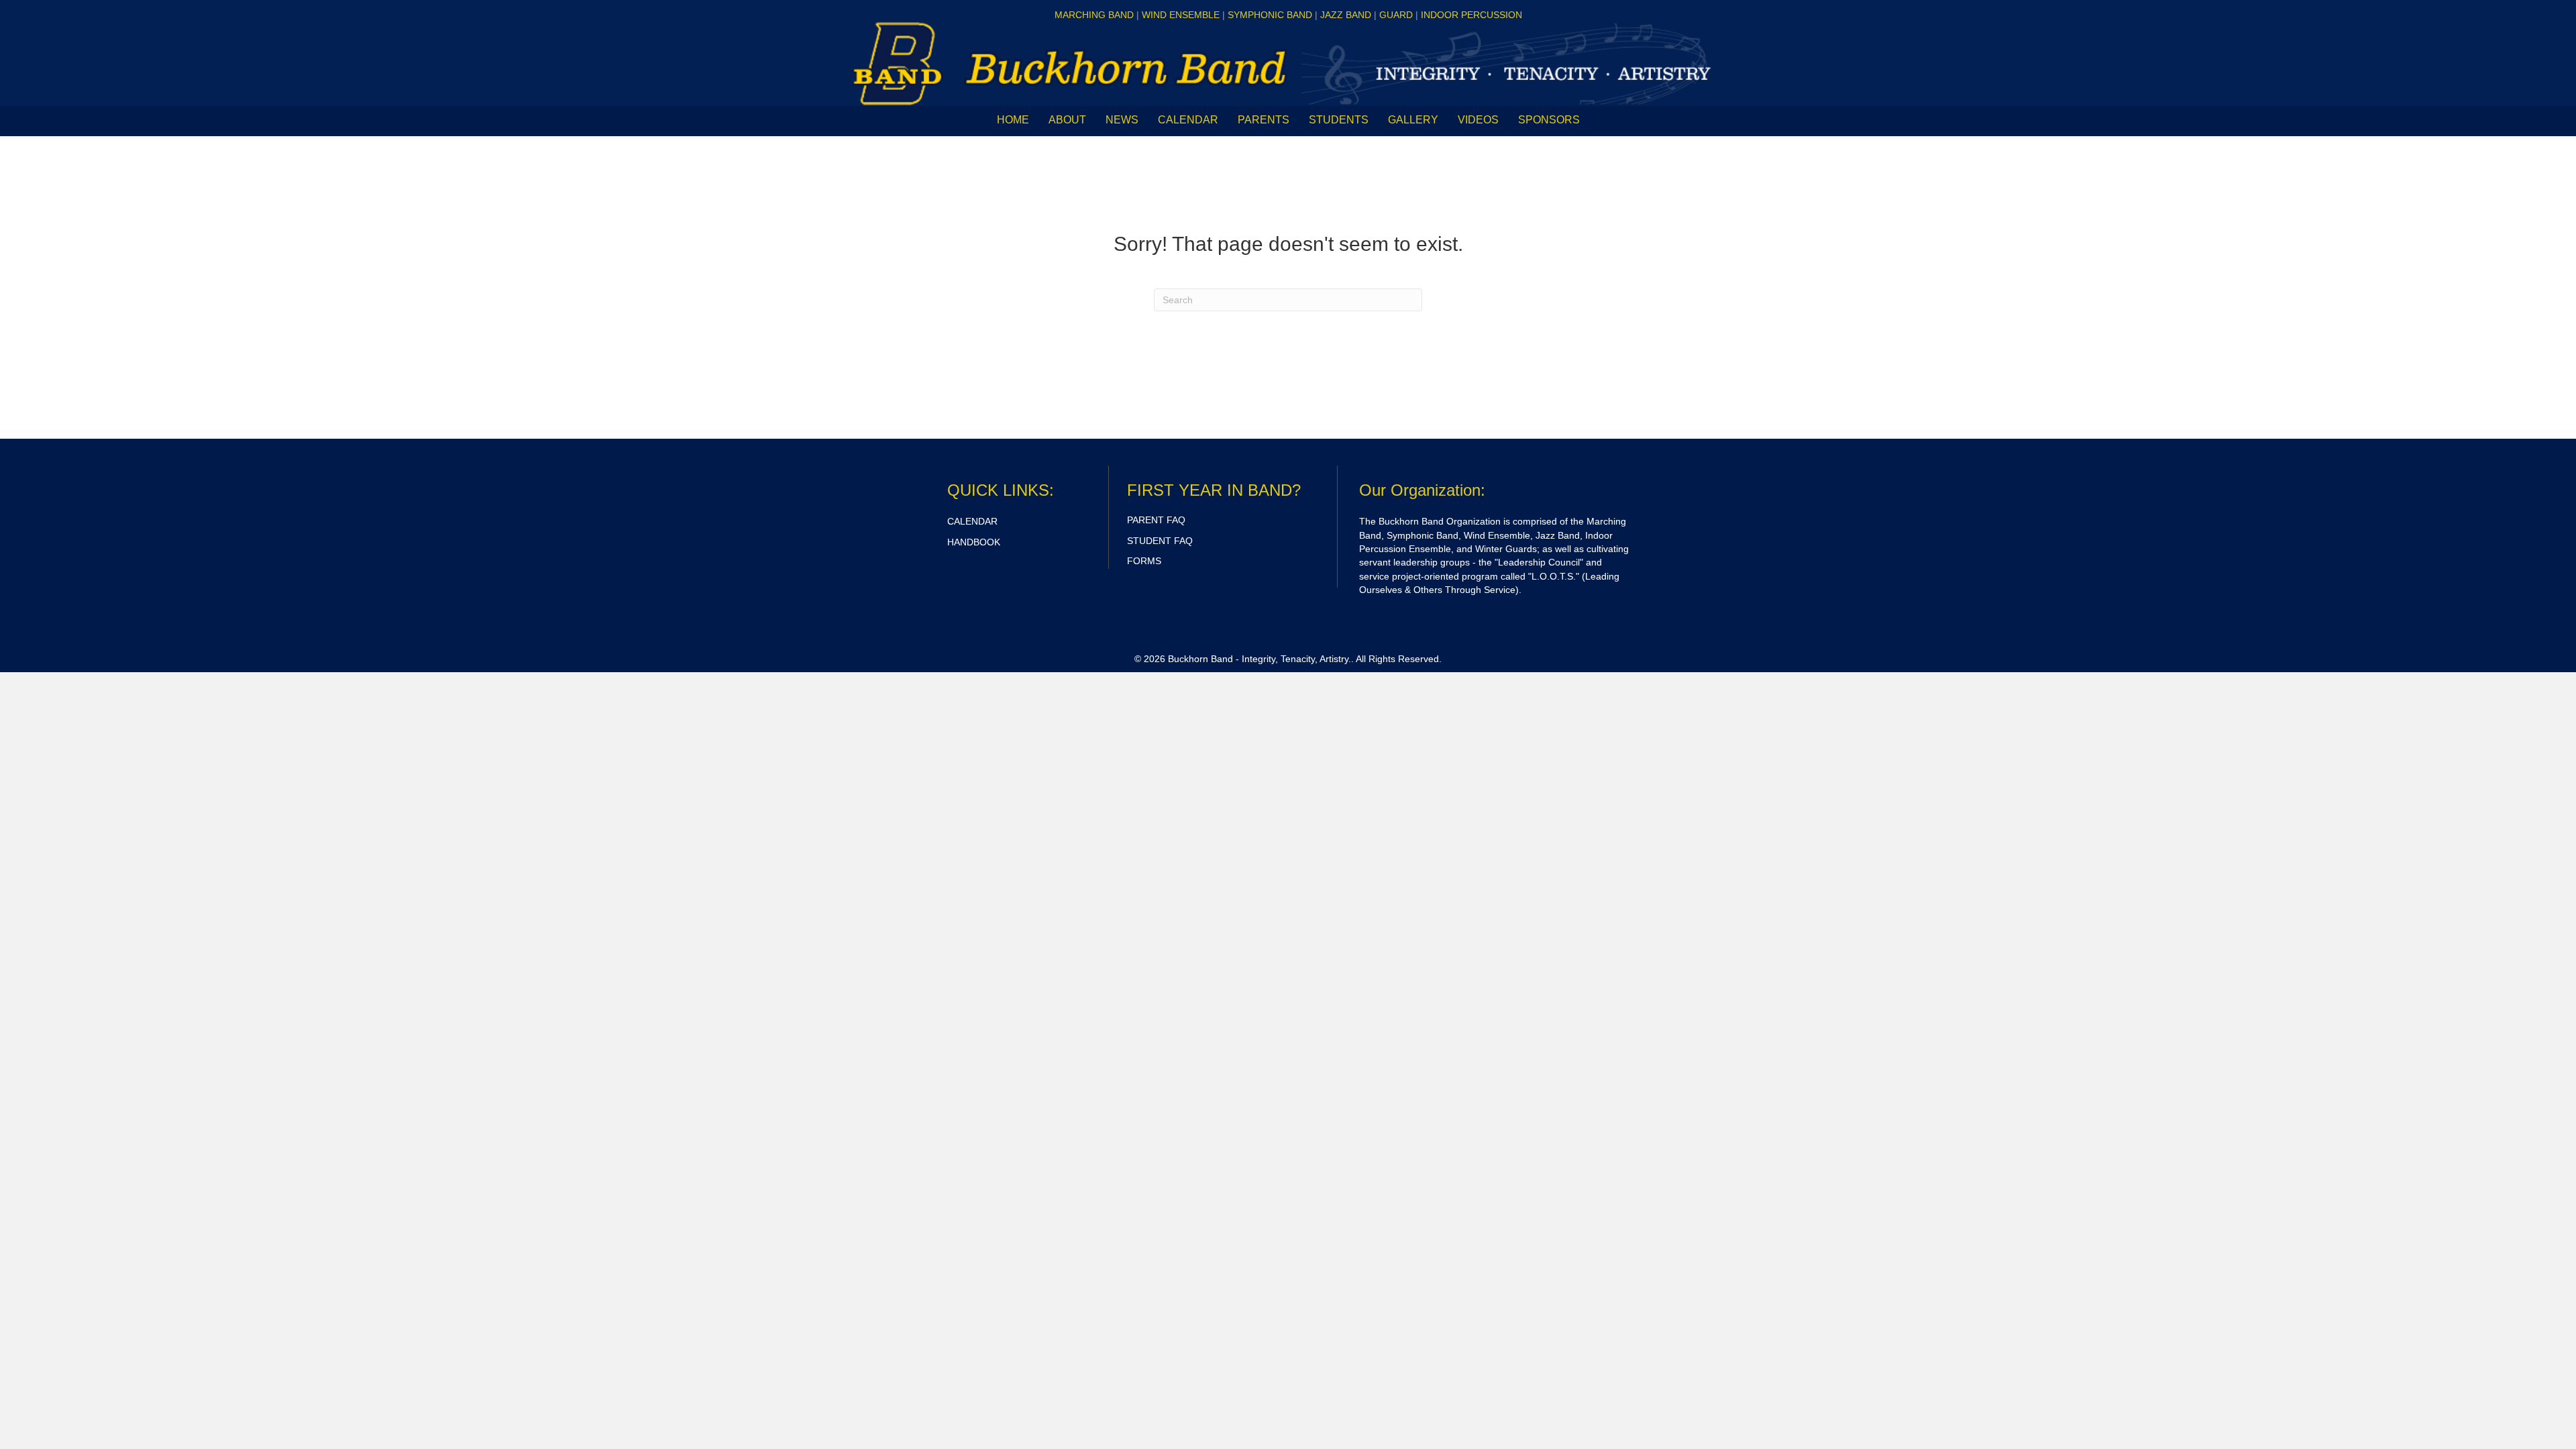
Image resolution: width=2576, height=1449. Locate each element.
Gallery (1413, 120)
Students (1339, 120)
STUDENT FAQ (1160, 541)
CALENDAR (1188, 120)
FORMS (1144, 561)
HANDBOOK (974, 542)
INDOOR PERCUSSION (1471, 15)
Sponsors (1549, 120)
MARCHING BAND (1094, 15)
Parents (1264, 120)
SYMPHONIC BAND (1270, 15)
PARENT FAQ (1156, 520)
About (1067, 120)
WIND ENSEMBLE (1181, 15)
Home (1013, 120)
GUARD (1396, 15)
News (1122, 120)
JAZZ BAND (1346, 15)
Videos (1478, 120)
